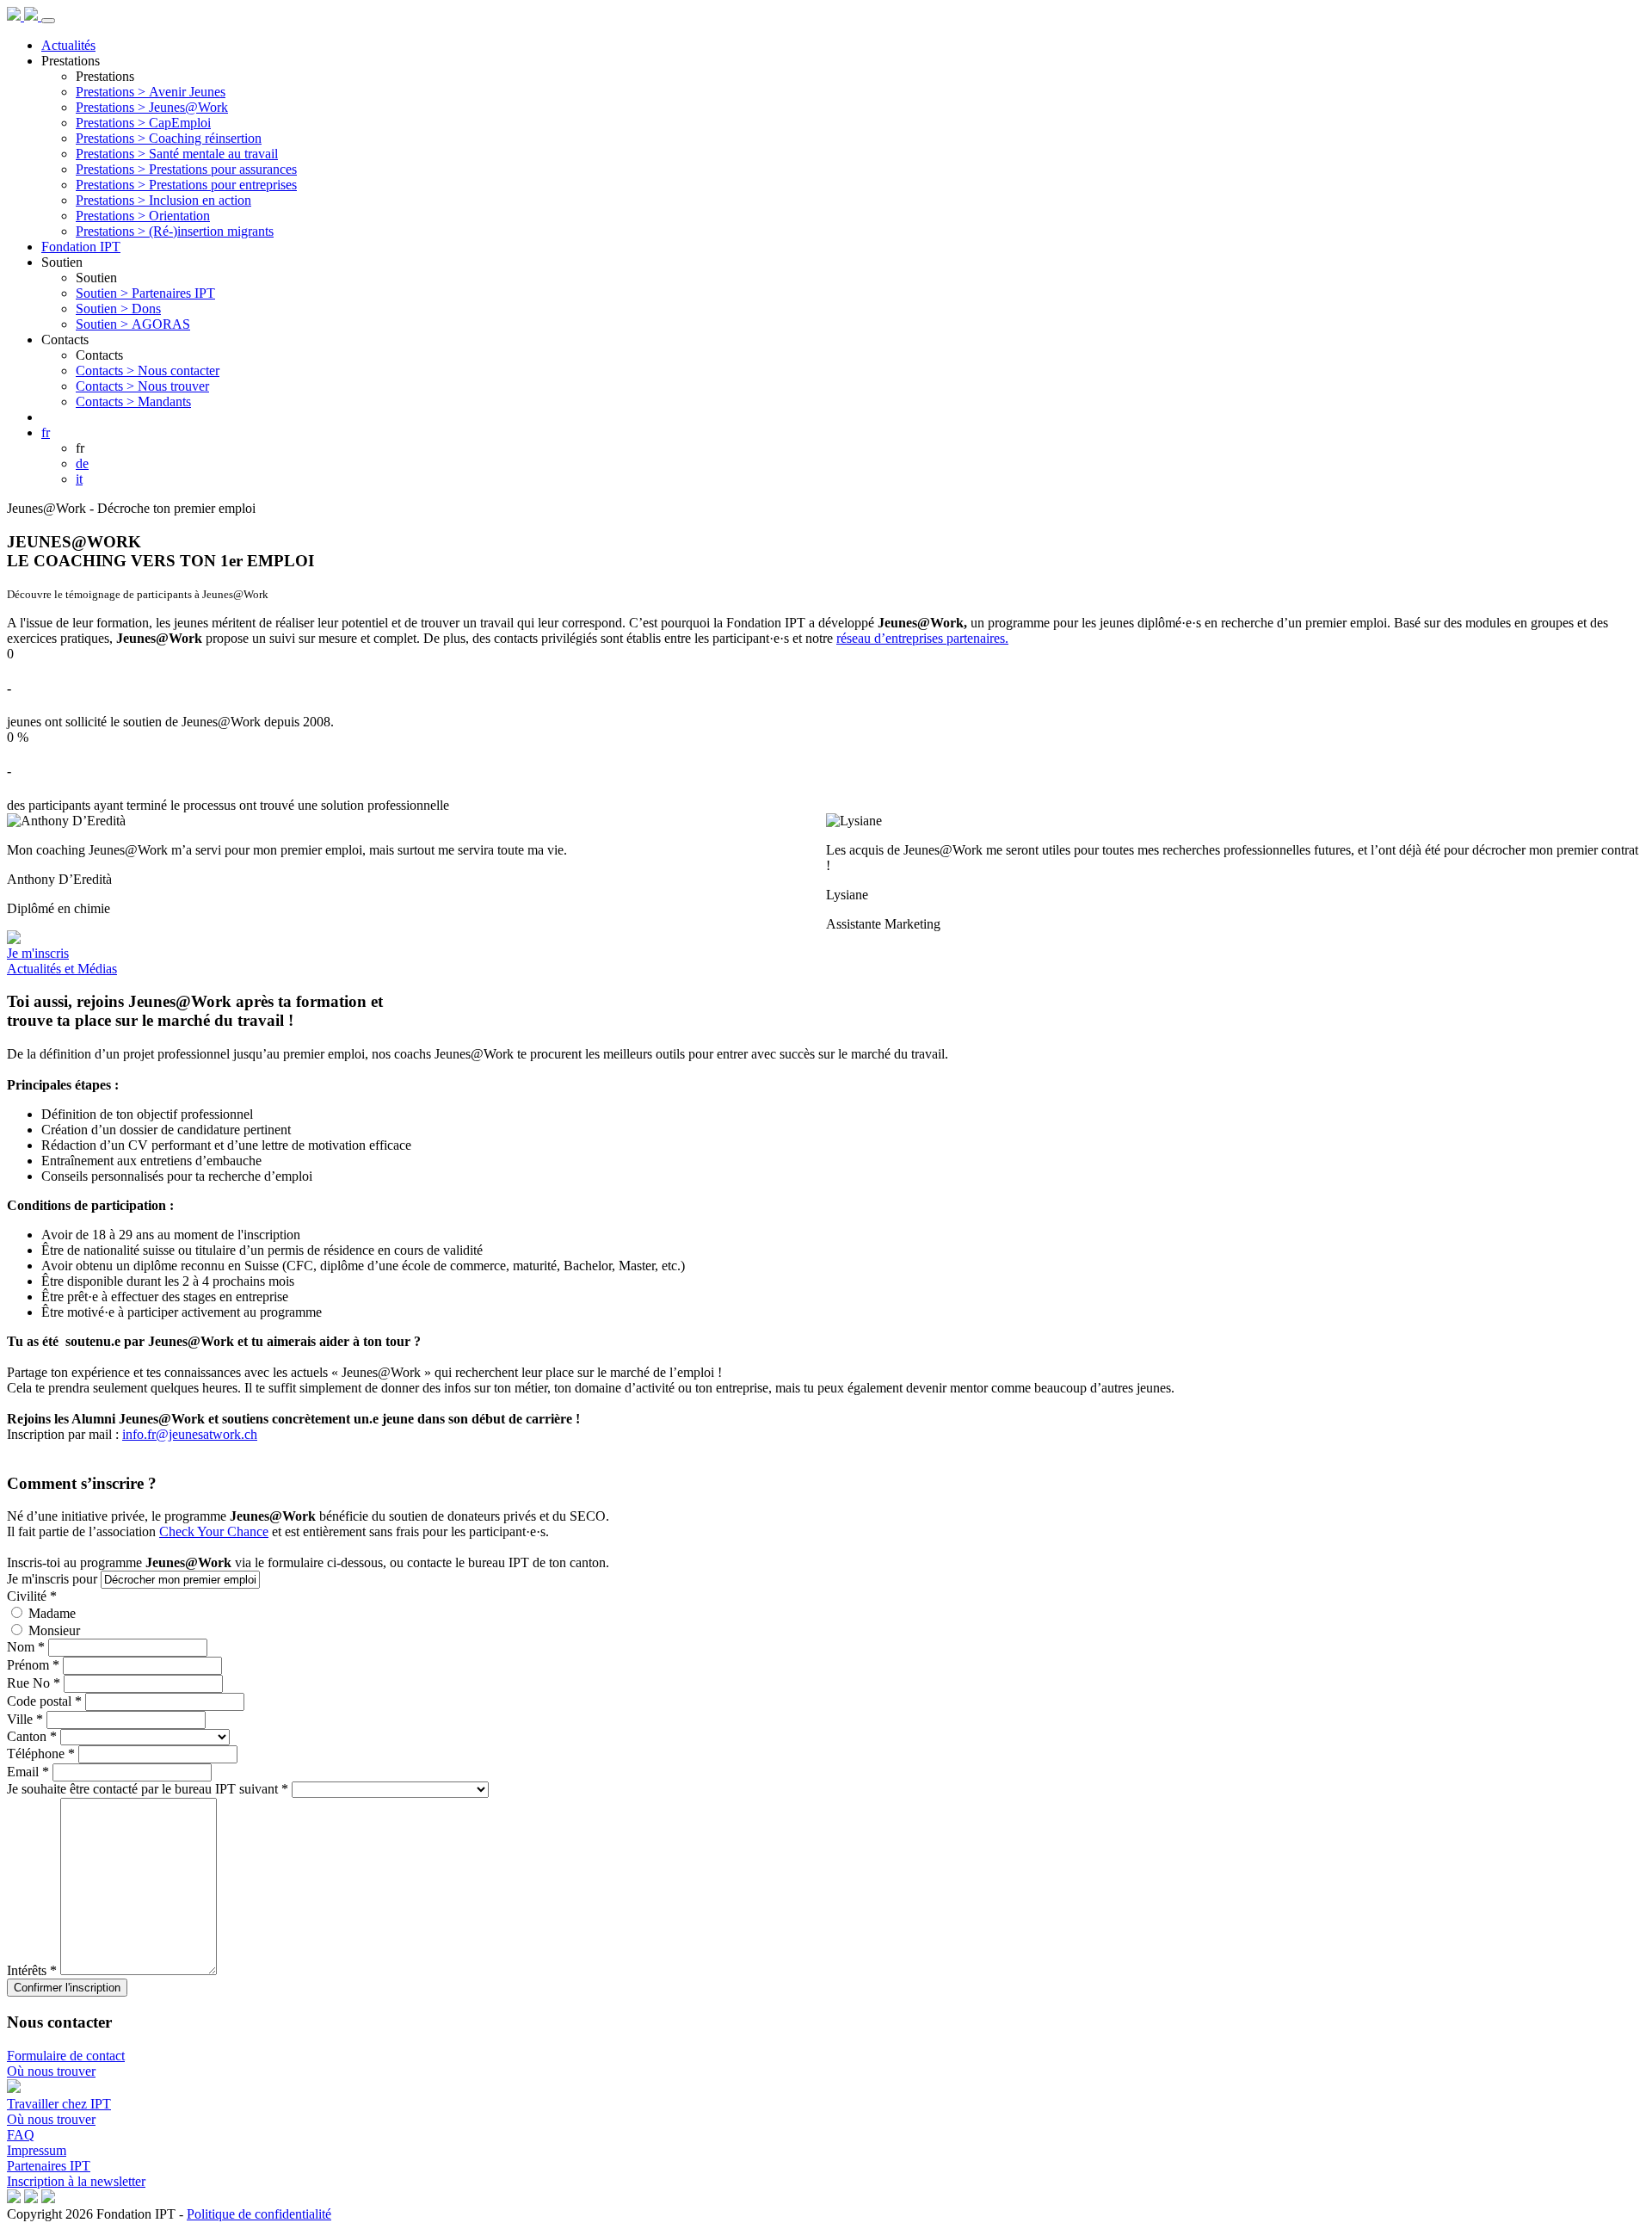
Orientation (143, 216)
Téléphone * (41, 1754)
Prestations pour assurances (186, 169)
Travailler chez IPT (59, 2104)
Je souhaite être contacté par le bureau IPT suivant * (148, 1789)
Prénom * (33, 1665)
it (79, 479)
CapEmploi (143, 123)
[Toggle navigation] (48, 21)
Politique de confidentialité (259, 2214)
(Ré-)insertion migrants (175, 231)
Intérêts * (32, 1970)
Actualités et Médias (62, 969)
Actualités (68, 45)
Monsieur (54, 1630)
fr (46, 432)
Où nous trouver (51, 2071)
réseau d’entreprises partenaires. (922, 638)
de (82, 463)
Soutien (62, 262)
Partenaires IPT (145, 293)
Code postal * (44, 1701)
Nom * (26, 1647)
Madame (52, 1613)
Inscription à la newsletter (76, 2181)
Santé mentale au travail (177, 154)
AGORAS (133, 324)
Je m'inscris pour (52, 1579)
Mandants (133, 401)
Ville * (25, 1719)
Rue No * (34, 1683)
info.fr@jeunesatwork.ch (190, 1434)
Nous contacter (148, 370)
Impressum (37, 2150)
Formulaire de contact (66, 2056)
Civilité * (32, 1596)
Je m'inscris (38, 953)
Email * (28, 1772)
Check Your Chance (214, 1531)
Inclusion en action (163, 200)
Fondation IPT (81, 247)
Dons (118, 309)
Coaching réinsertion (169, 138)
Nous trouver (142, 386)
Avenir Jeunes (151, 92)
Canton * (32, 1736)
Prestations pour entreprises (186, 185)
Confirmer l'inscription (67, 1988)
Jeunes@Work (152, 107)
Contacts (65, 340)
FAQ (21, 2135)
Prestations (71, 61)
